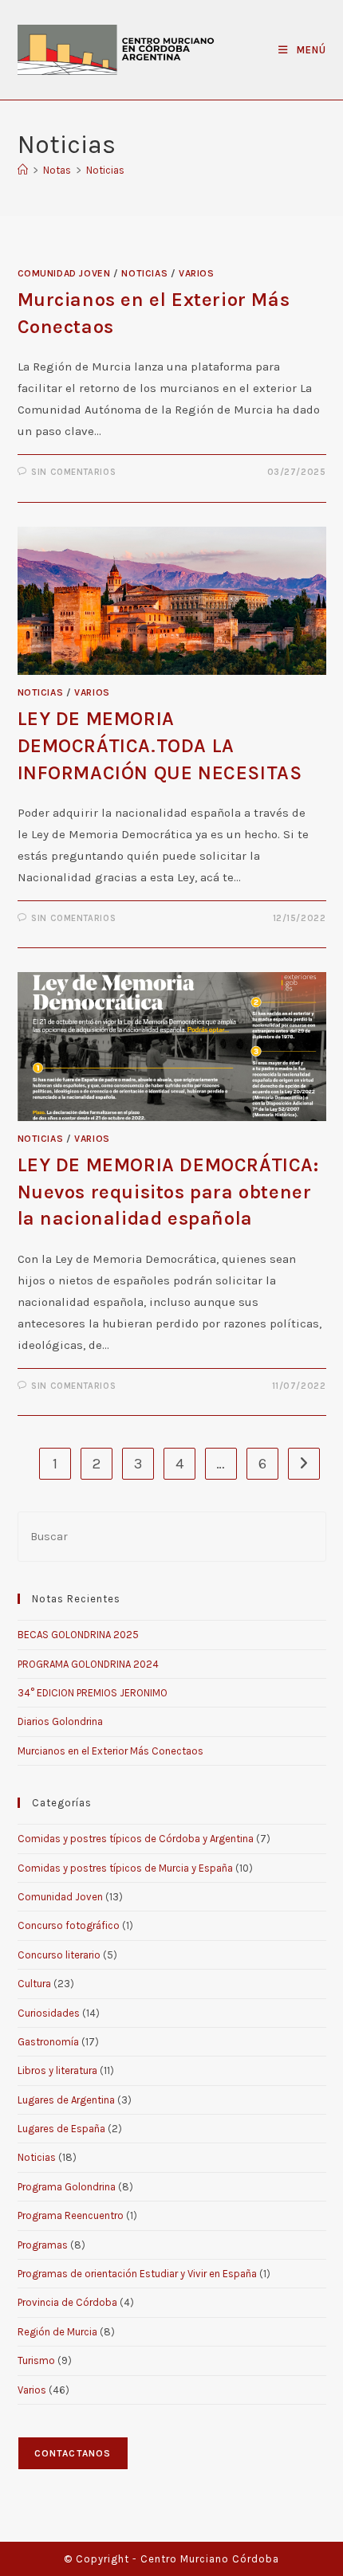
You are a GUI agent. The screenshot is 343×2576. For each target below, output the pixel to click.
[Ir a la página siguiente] (304, 1464)
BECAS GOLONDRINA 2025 (78, 1635)
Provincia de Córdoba (67, 2302)
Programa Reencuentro (71, 2215)
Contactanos (73, 2453)
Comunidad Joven (64, 273)
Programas (43, 2245)
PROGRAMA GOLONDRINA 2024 (88, 1664)
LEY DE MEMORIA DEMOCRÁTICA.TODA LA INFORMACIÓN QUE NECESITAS (160, 745)
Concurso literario (59, 1955)
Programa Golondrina (67, 2187)
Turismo (36, 2360)
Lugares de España (61, 2129)
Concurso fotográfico (69, 1925)
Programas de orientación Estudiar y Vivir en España (137, 2274)
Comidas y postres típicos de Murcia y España (125, 1868)
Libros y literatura (57, 2070)
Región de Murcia (57, 2332)
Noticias (105, 170)
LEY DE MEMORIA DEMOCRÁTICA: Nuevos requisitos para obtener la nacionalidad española (168, 1192)
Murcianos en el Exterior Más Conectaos (110, 1751)
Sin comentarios (73, 472)
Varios (197, 273)
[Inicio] (23, 170)
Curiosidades (49, 2013)
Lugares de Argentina (66, 2100)
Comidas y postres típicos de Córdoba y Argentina (136, 1839)
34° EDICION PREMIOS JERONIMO (93, 1693)
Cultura (34, 1984)
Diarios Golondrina (60, 1721)
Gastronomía (48, 2042)
